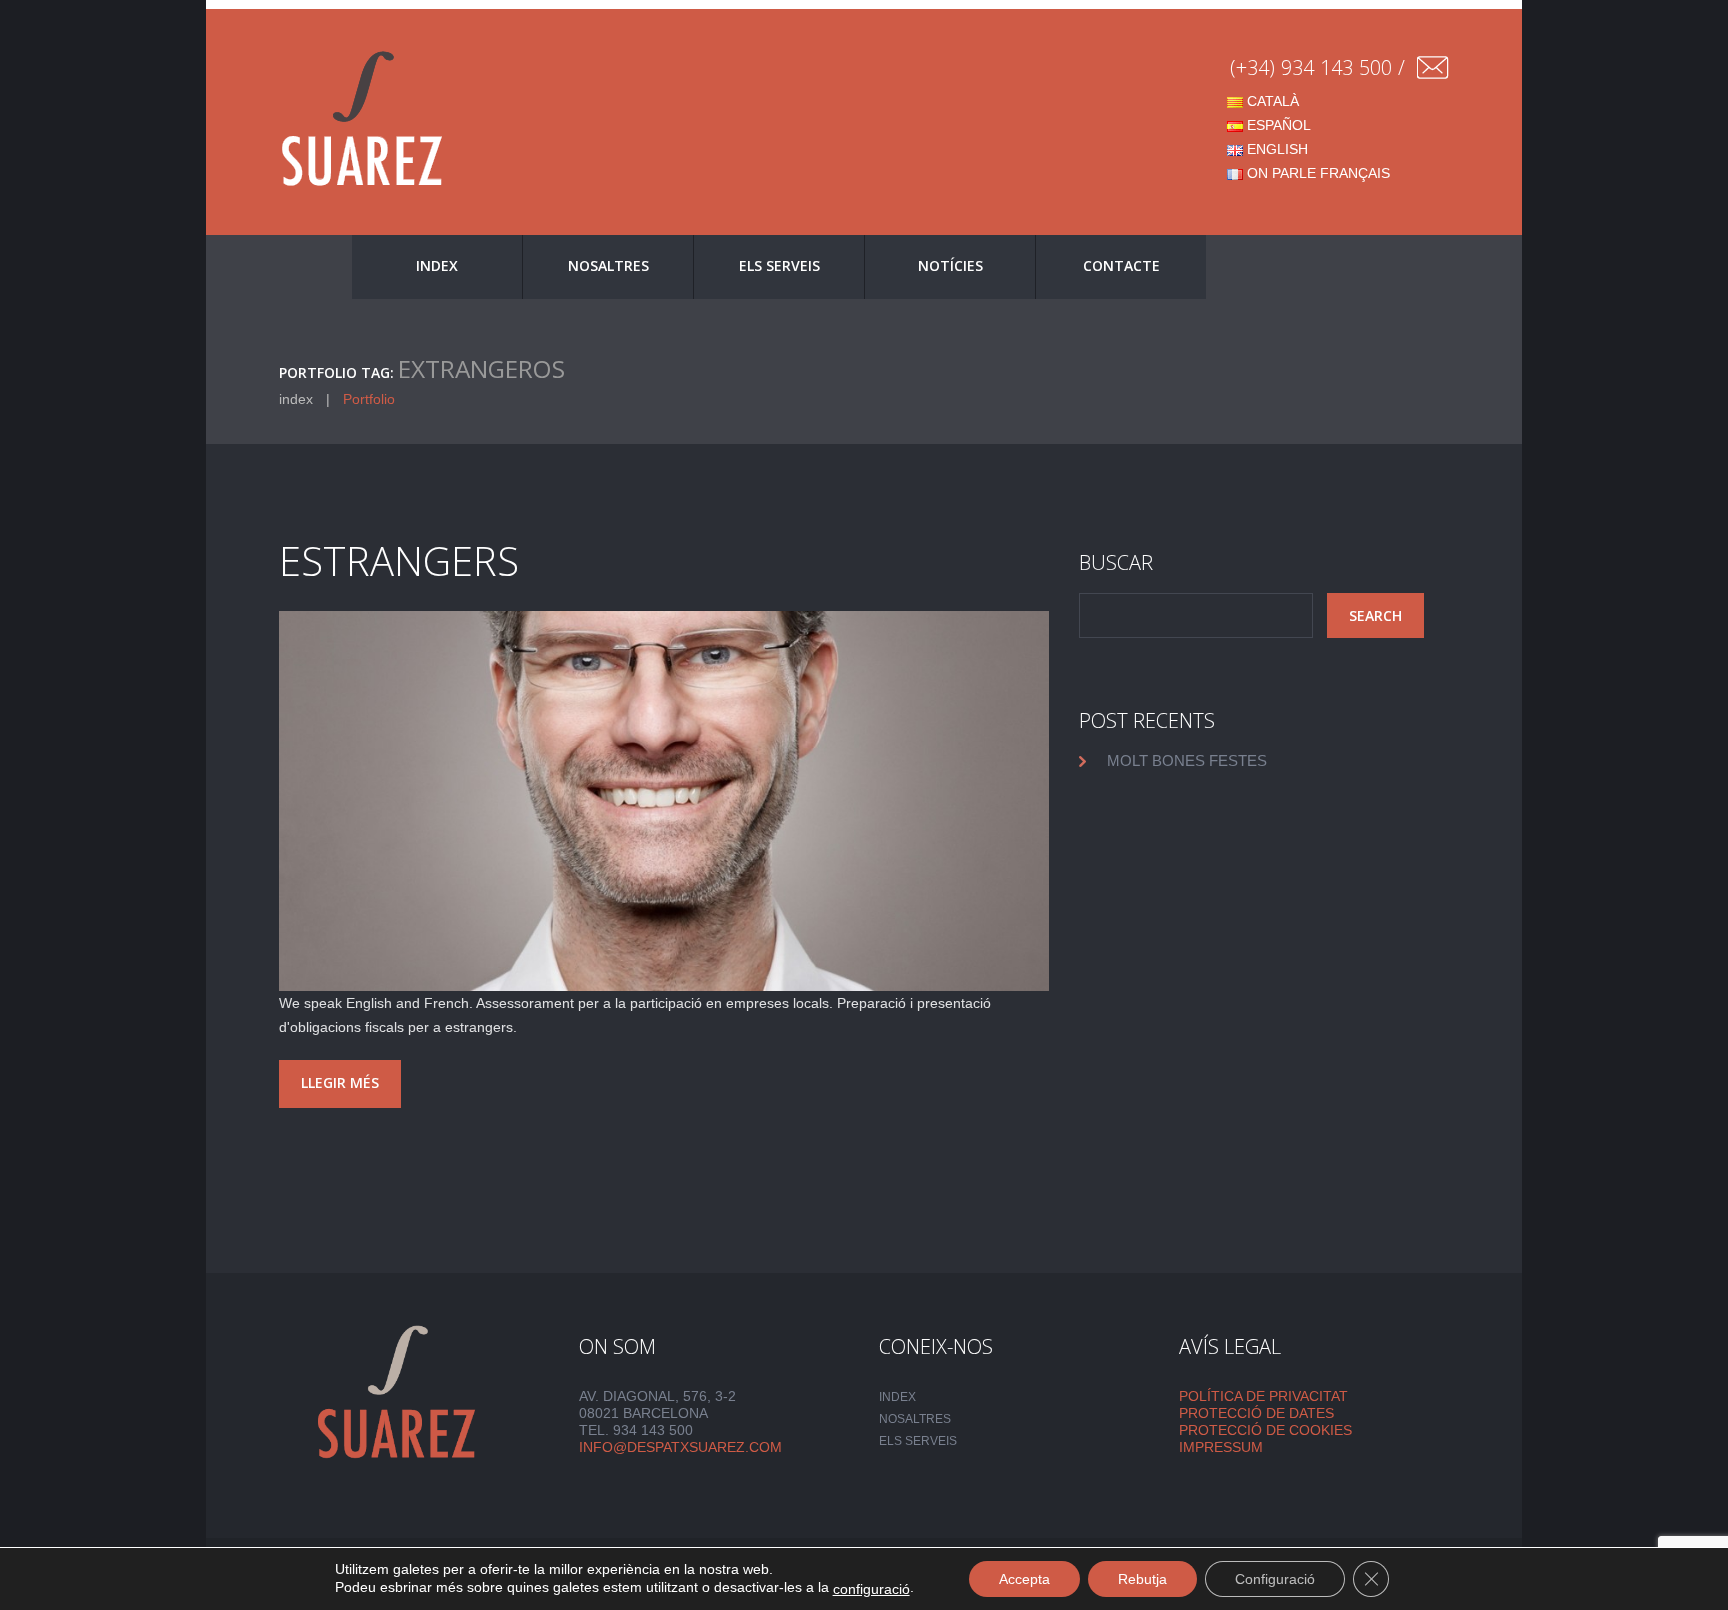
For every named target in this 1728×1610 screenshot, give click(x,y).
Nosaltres (608, 265)
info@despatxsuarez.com (680, 1447)
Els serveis (779, 265)
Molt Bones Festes (1187, 760)
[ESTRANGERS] (664, 801)
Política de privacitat (1263, 1396)
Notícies (950, 265)
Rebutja (1142, 1579)
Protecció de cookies (1265, 1430)
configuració (871, 1589)
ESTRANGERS (399, 560)
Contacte (1121, 265)
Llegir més (340, 1082)
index (437, 265)
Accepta (1024, 1579)
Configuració (1275, 1579)
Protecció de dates (1256, 1413)
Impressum (1221, 1447)
